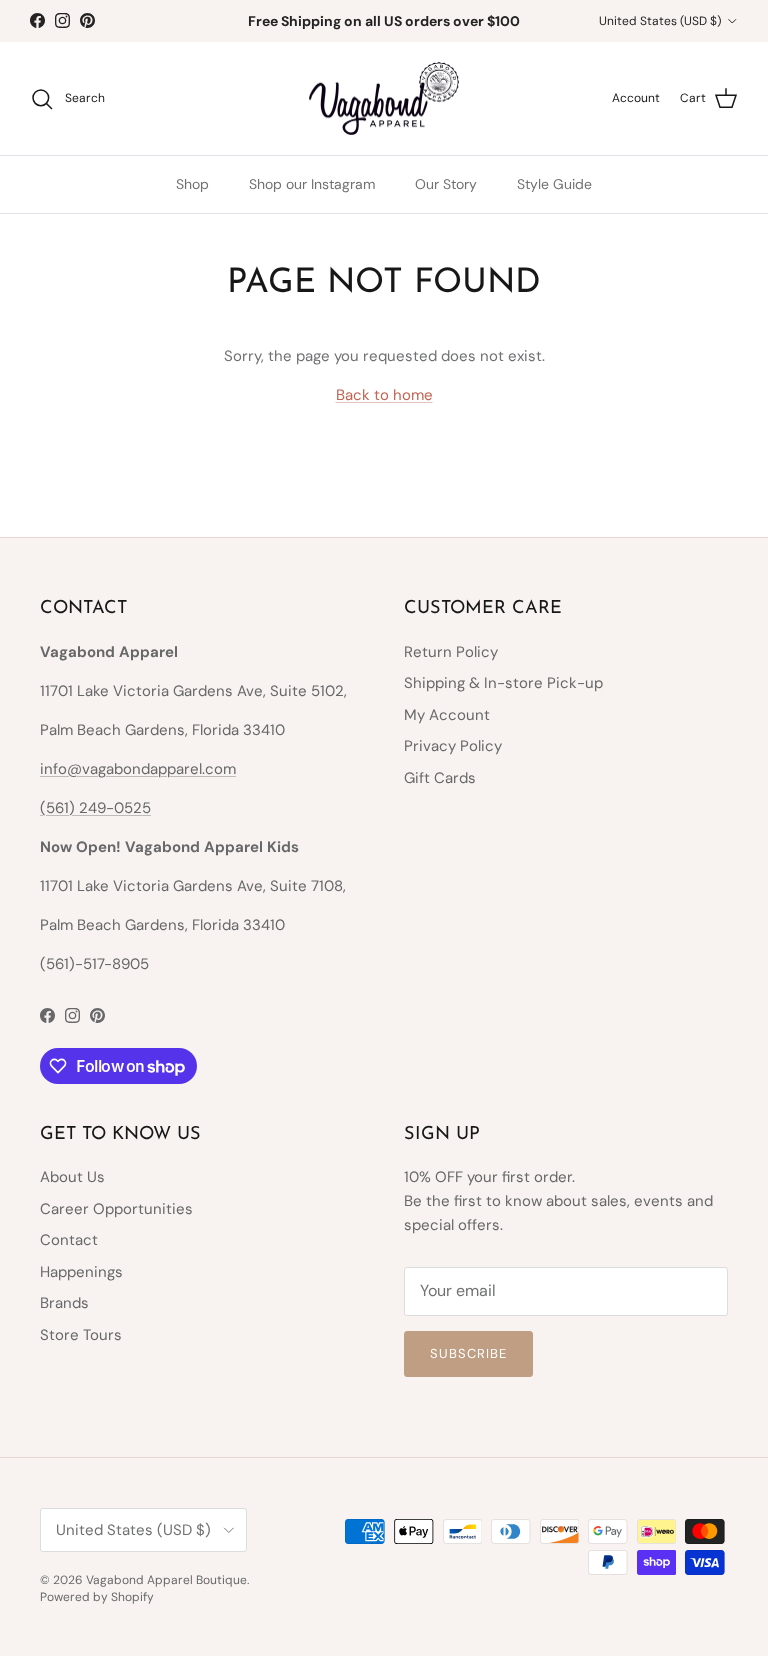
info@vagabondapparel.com (138, 769)
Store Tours (81, 1335)
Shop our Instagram (312, 184)
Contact (69, 1240)
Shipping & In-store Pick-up (503, 683)
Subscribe (468, 1353)
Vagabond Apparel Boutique (166, 1580)
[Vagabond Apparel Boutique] (384, 99)
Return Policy (451, 652)
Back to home (384, 395)
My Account (447, 715)
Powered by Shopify (97, 1597)
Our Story (446, 184)
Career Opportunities (116, 1209)
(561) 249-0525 (95, 808)
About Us (72, 1177)
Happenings (81, 1272)
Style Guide (554, 184)
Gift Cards (440, 778)
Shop (192, 184)
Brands (64, 1303)
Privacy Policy (453, 746)
